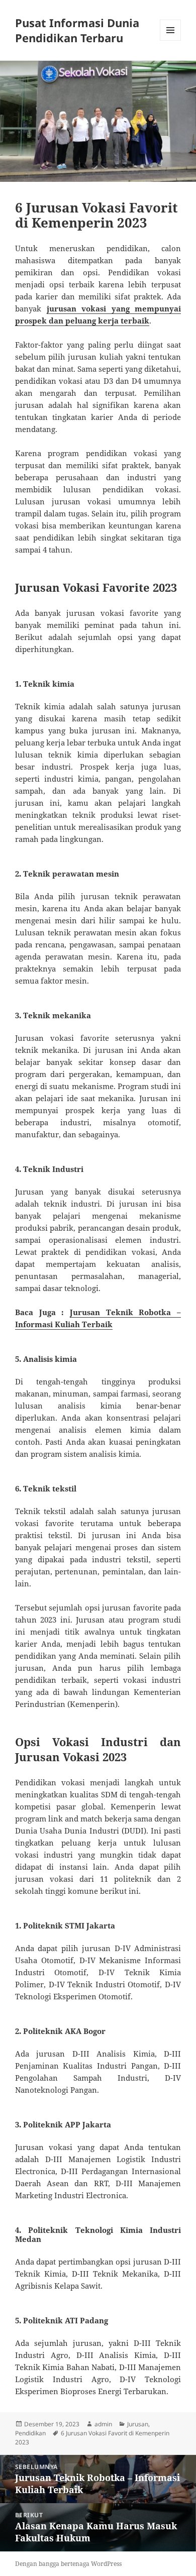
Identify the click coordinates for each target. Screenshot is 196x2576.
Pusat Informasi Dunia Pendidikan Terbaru (77, 30)
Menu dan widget (171, 40)
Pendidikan (30, 2433)
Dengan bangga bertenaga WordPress (68, 2564)
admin (103, 2424)
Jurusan (138, 2424)
